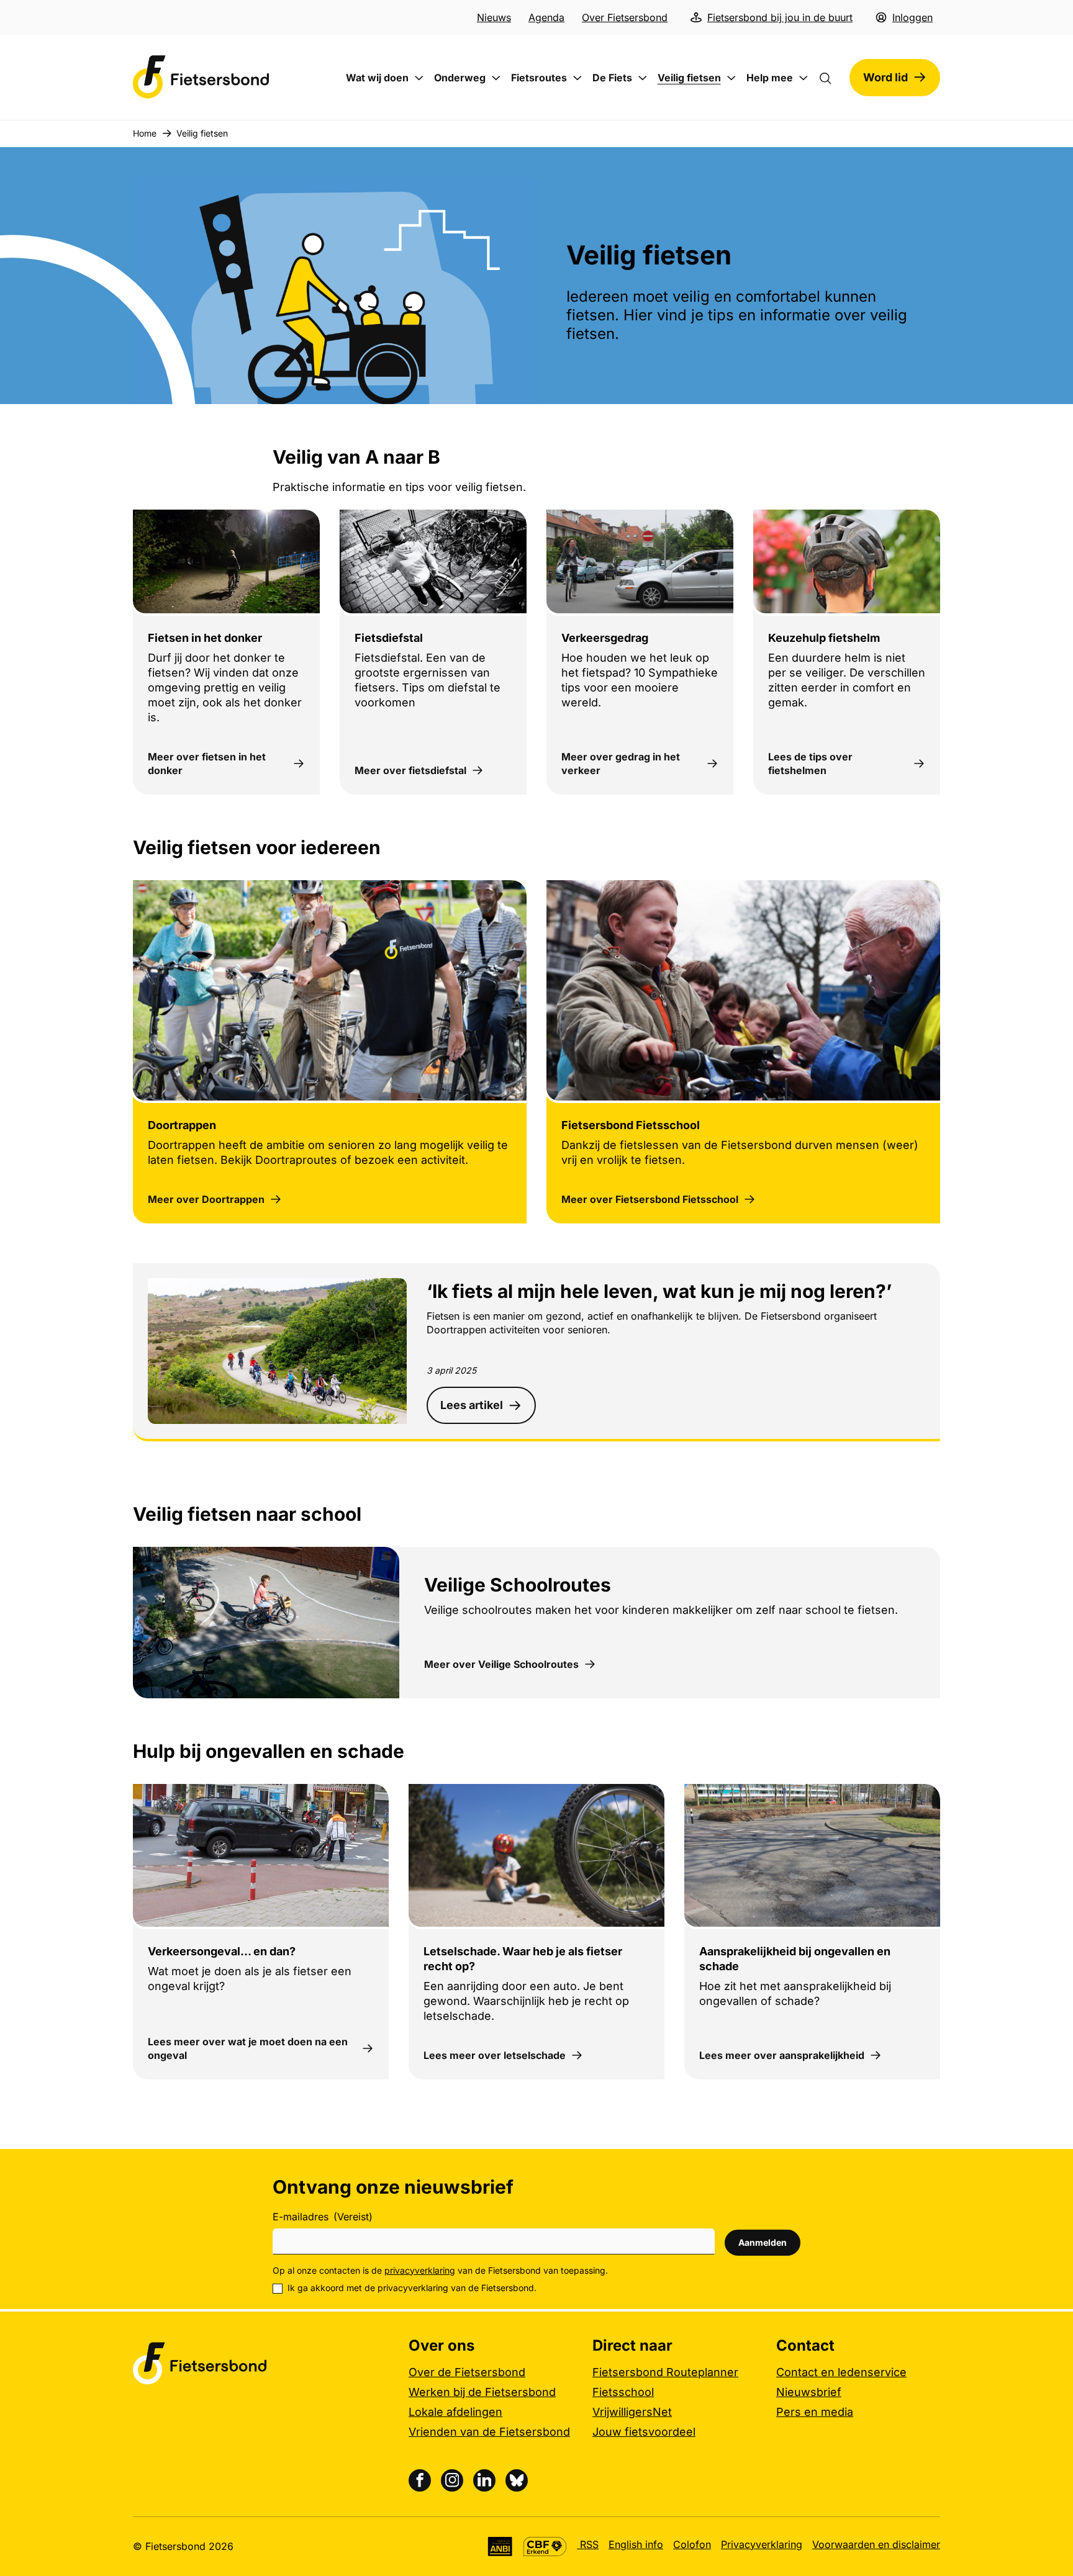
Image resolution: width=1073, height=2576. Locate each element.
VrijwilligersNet (632, 2412)
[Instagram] (452, 2480)
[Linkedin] (484, 2480)
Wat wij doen (377, 78)
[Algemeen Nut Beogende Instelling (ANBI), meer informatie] (500, 2547)
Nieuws (494, 17)
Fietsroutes (539, 78)
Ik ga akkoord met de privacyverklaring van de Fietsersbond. (412, 2288)
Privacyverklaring (762, 2544)
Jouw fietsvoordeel (644, 2432)
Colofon (692, 2544)
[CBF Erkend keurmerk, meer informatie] (545, 2547)
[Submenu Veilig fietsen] (731, 78)
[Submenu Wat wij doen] (419, 78)
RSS (588, 2544)
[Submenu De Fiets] (643, 78)
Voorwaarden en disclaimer (876, 2544)
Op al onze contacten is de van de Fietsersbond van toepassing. (440, 2270)
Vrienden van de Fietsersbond (489, 2432)
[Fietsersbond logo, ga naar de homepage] (201, 77)
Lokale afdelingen (455, 2412)
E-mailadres (323, 2217)
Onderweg (460, 78)
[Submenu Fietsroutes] (577, 78)
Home (145, 133)
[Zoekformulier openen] (831, 78)
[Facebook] (420, 2480)
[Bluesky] (517, 2480)
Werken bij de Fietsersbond (482, 2392)
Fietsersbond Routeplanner (665, 2372)
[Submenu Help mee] (804, 78)
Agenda (546, 17)
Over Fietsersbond (625, 17)
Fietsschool (623, 2392)
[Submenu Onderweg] (496, 78)
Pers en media (815, 2412)
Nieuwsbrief (809, 2392)
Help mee (770, 78)
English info (636, 2544)
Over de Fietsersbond (467, 2372)
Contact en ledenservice (841, 2372)
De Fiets (612, 78)
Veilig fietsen (689, 78)
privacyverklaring (420, 2270)
